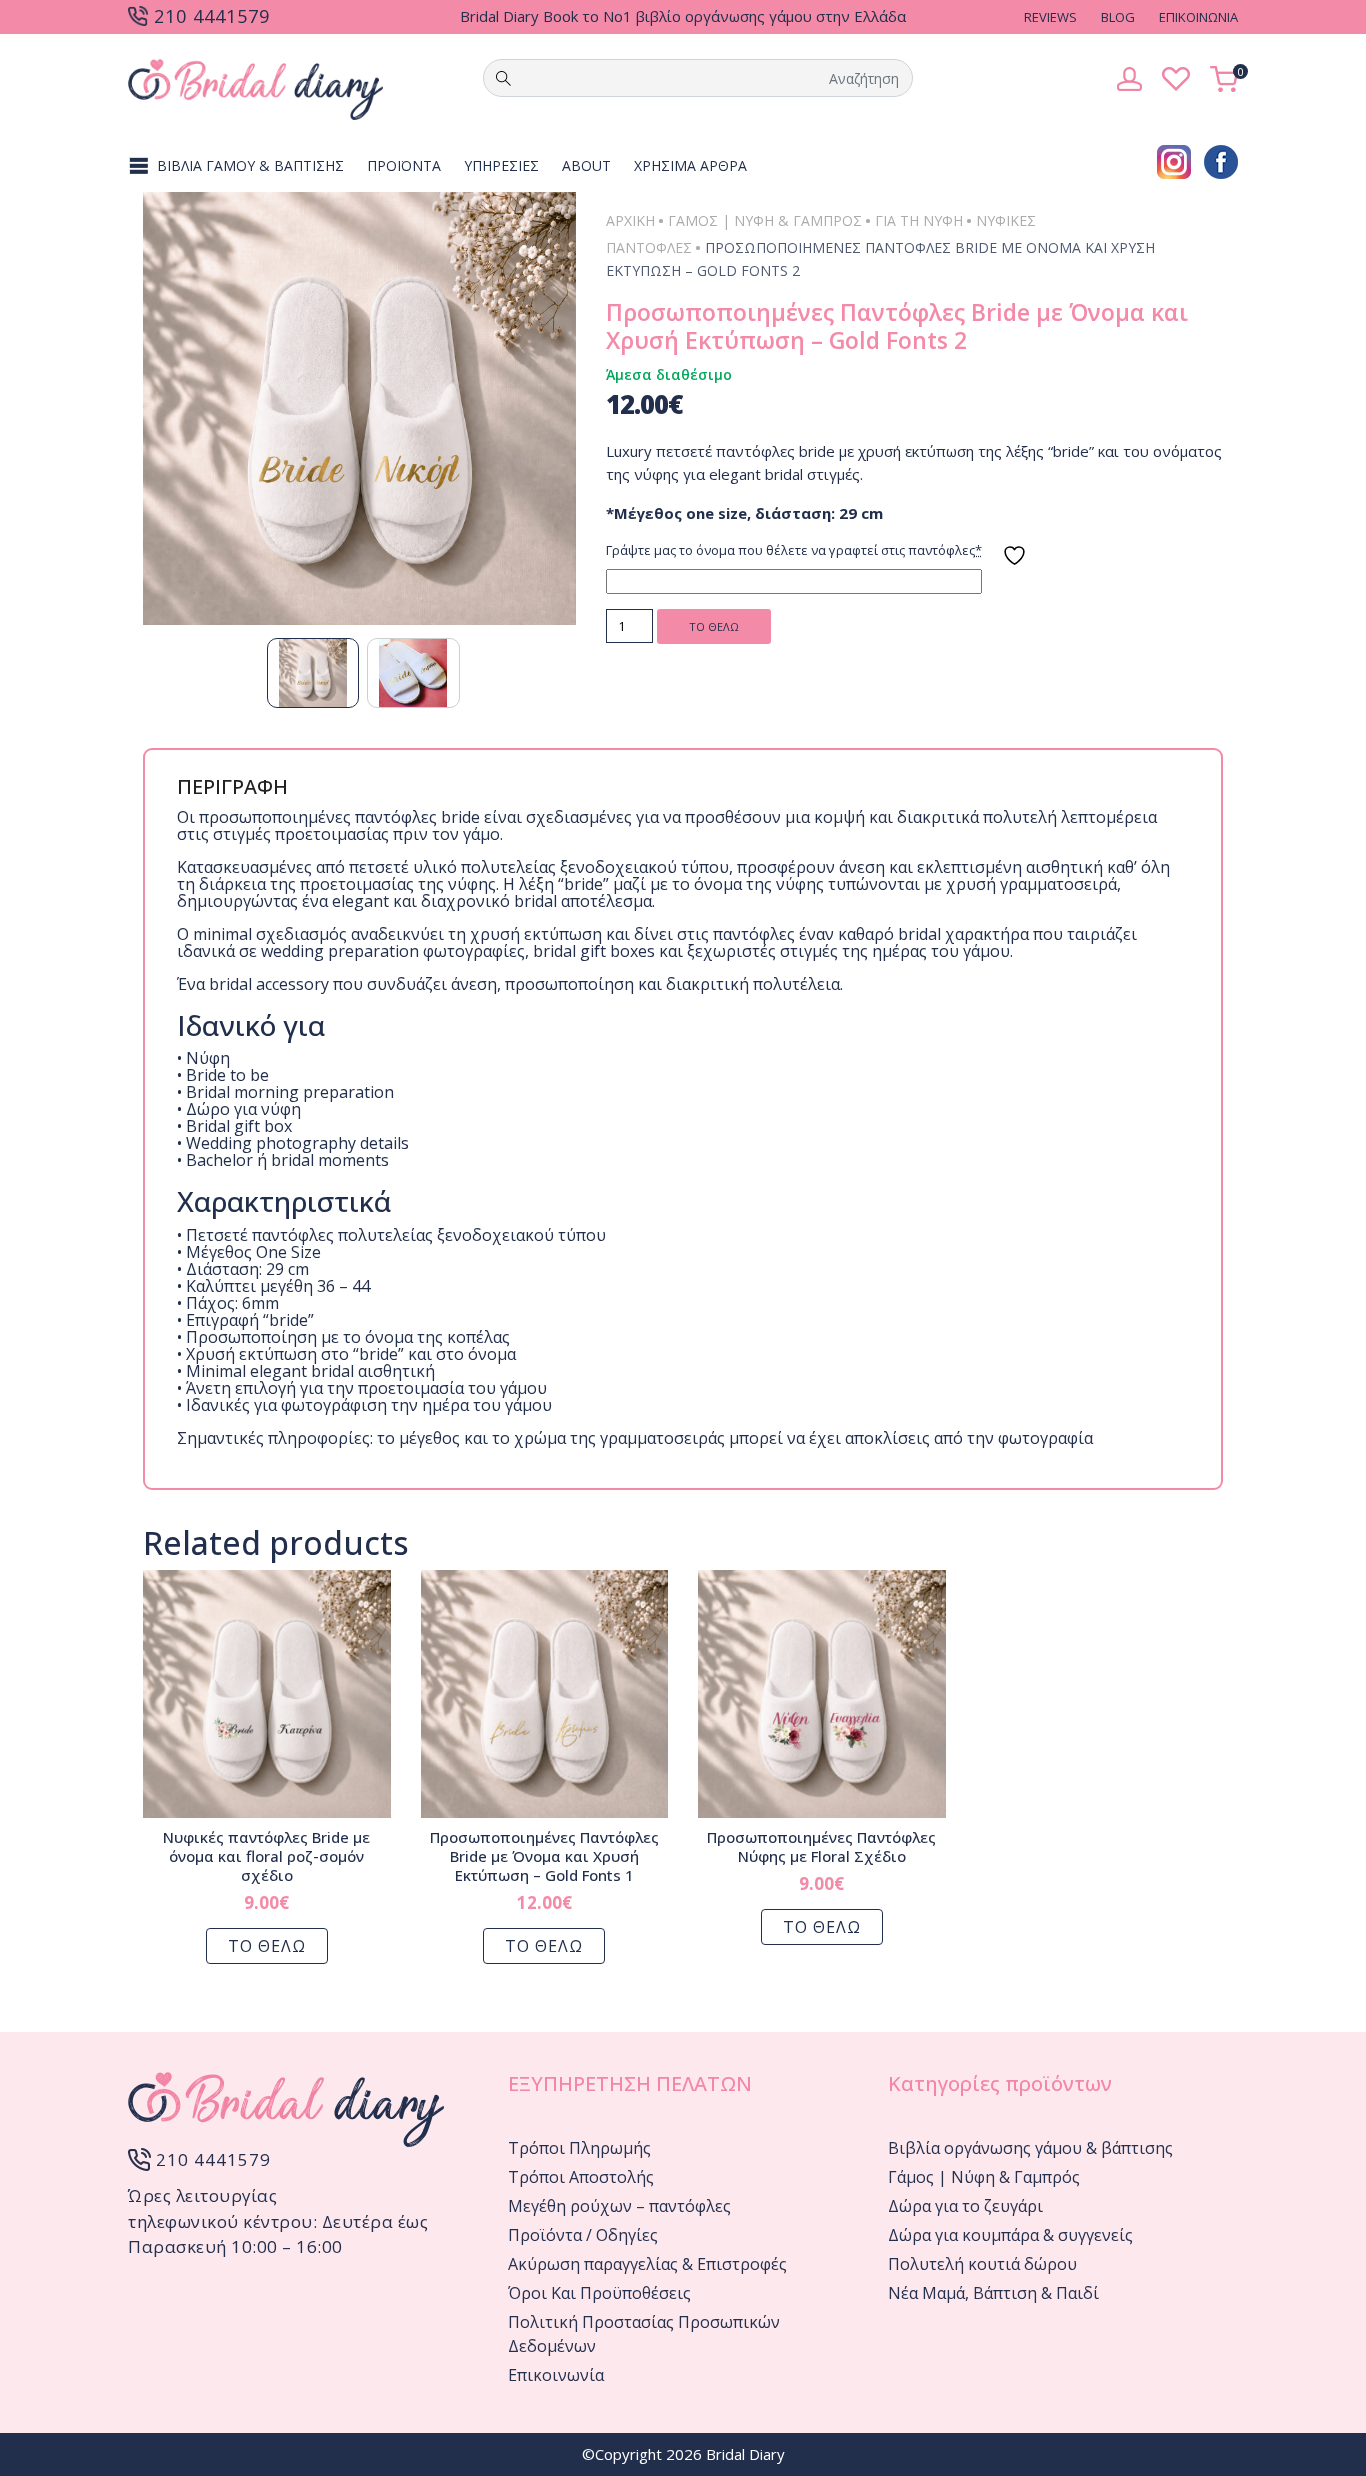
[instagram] (1174, 160)
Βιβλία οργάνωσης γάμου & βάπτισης (1030, 2148)
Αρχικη (630, 220)
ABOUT (586, 165)
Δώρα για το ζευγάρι (965, 2206)
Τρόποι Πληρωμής (579, 2148)
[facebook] (1221, 160)
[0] (1224, 77)
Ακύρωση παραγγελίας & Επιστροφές (647, 2264)
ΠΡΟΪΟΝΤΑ (404, 165)
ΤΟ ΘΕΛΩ (714, 626)
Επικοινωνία (556, 2375)
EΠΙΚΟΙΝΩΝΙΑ (1198, 17)
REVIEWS (1050, 17)
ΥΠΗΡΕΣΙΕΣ (501, 165)
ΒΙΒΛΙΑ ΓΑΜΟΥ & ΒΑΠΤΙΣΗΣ (250, 165)
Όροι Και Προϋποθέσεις (599, 2293)
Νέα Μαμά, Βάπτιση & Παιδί (993, 2293)
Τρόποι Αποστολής (581, 2177)
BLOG (1118, 17)
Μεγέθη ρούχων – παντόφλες (619, 2206)
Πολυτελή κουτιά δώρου (982, 2264)
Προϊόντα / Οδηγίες (583, 2235)
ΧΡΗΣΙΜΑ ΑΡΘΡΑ (690, 165)
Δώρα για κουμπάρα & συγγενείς (1010, 2235)
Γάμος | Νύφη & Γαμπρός (765, 220)
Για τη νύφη (919, 220)
